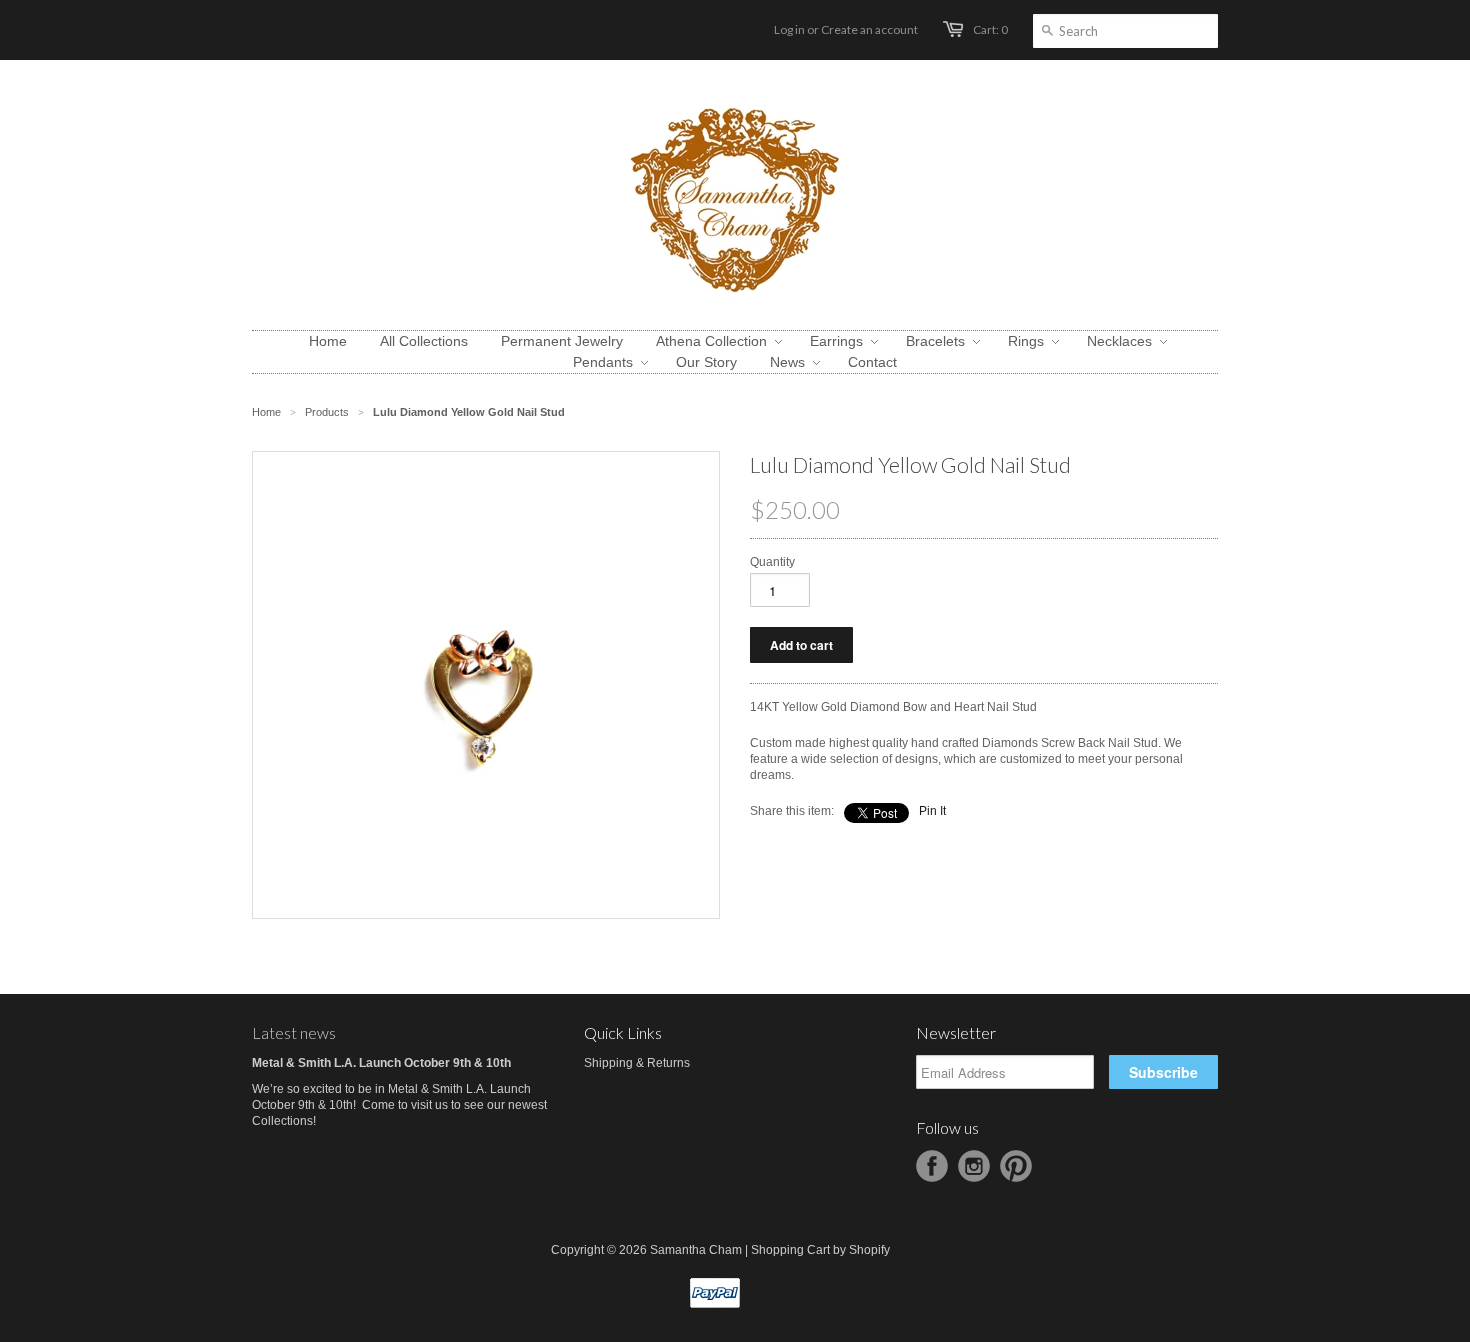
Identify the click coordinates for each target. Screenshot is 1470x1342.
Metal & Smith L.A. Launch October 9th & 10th (381, 1063)
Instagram (974, 1166)
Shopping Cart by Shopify (820, 1250)
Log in (789, 29)
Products (327, 412)
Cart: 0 (990, 29)
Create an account (869, 29)
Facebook (932, 1166)
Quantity (772, 562)
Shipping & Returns (637, 1063)
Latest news (294, 1032)
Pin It (932, 811)
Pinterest (1016, 1166)
